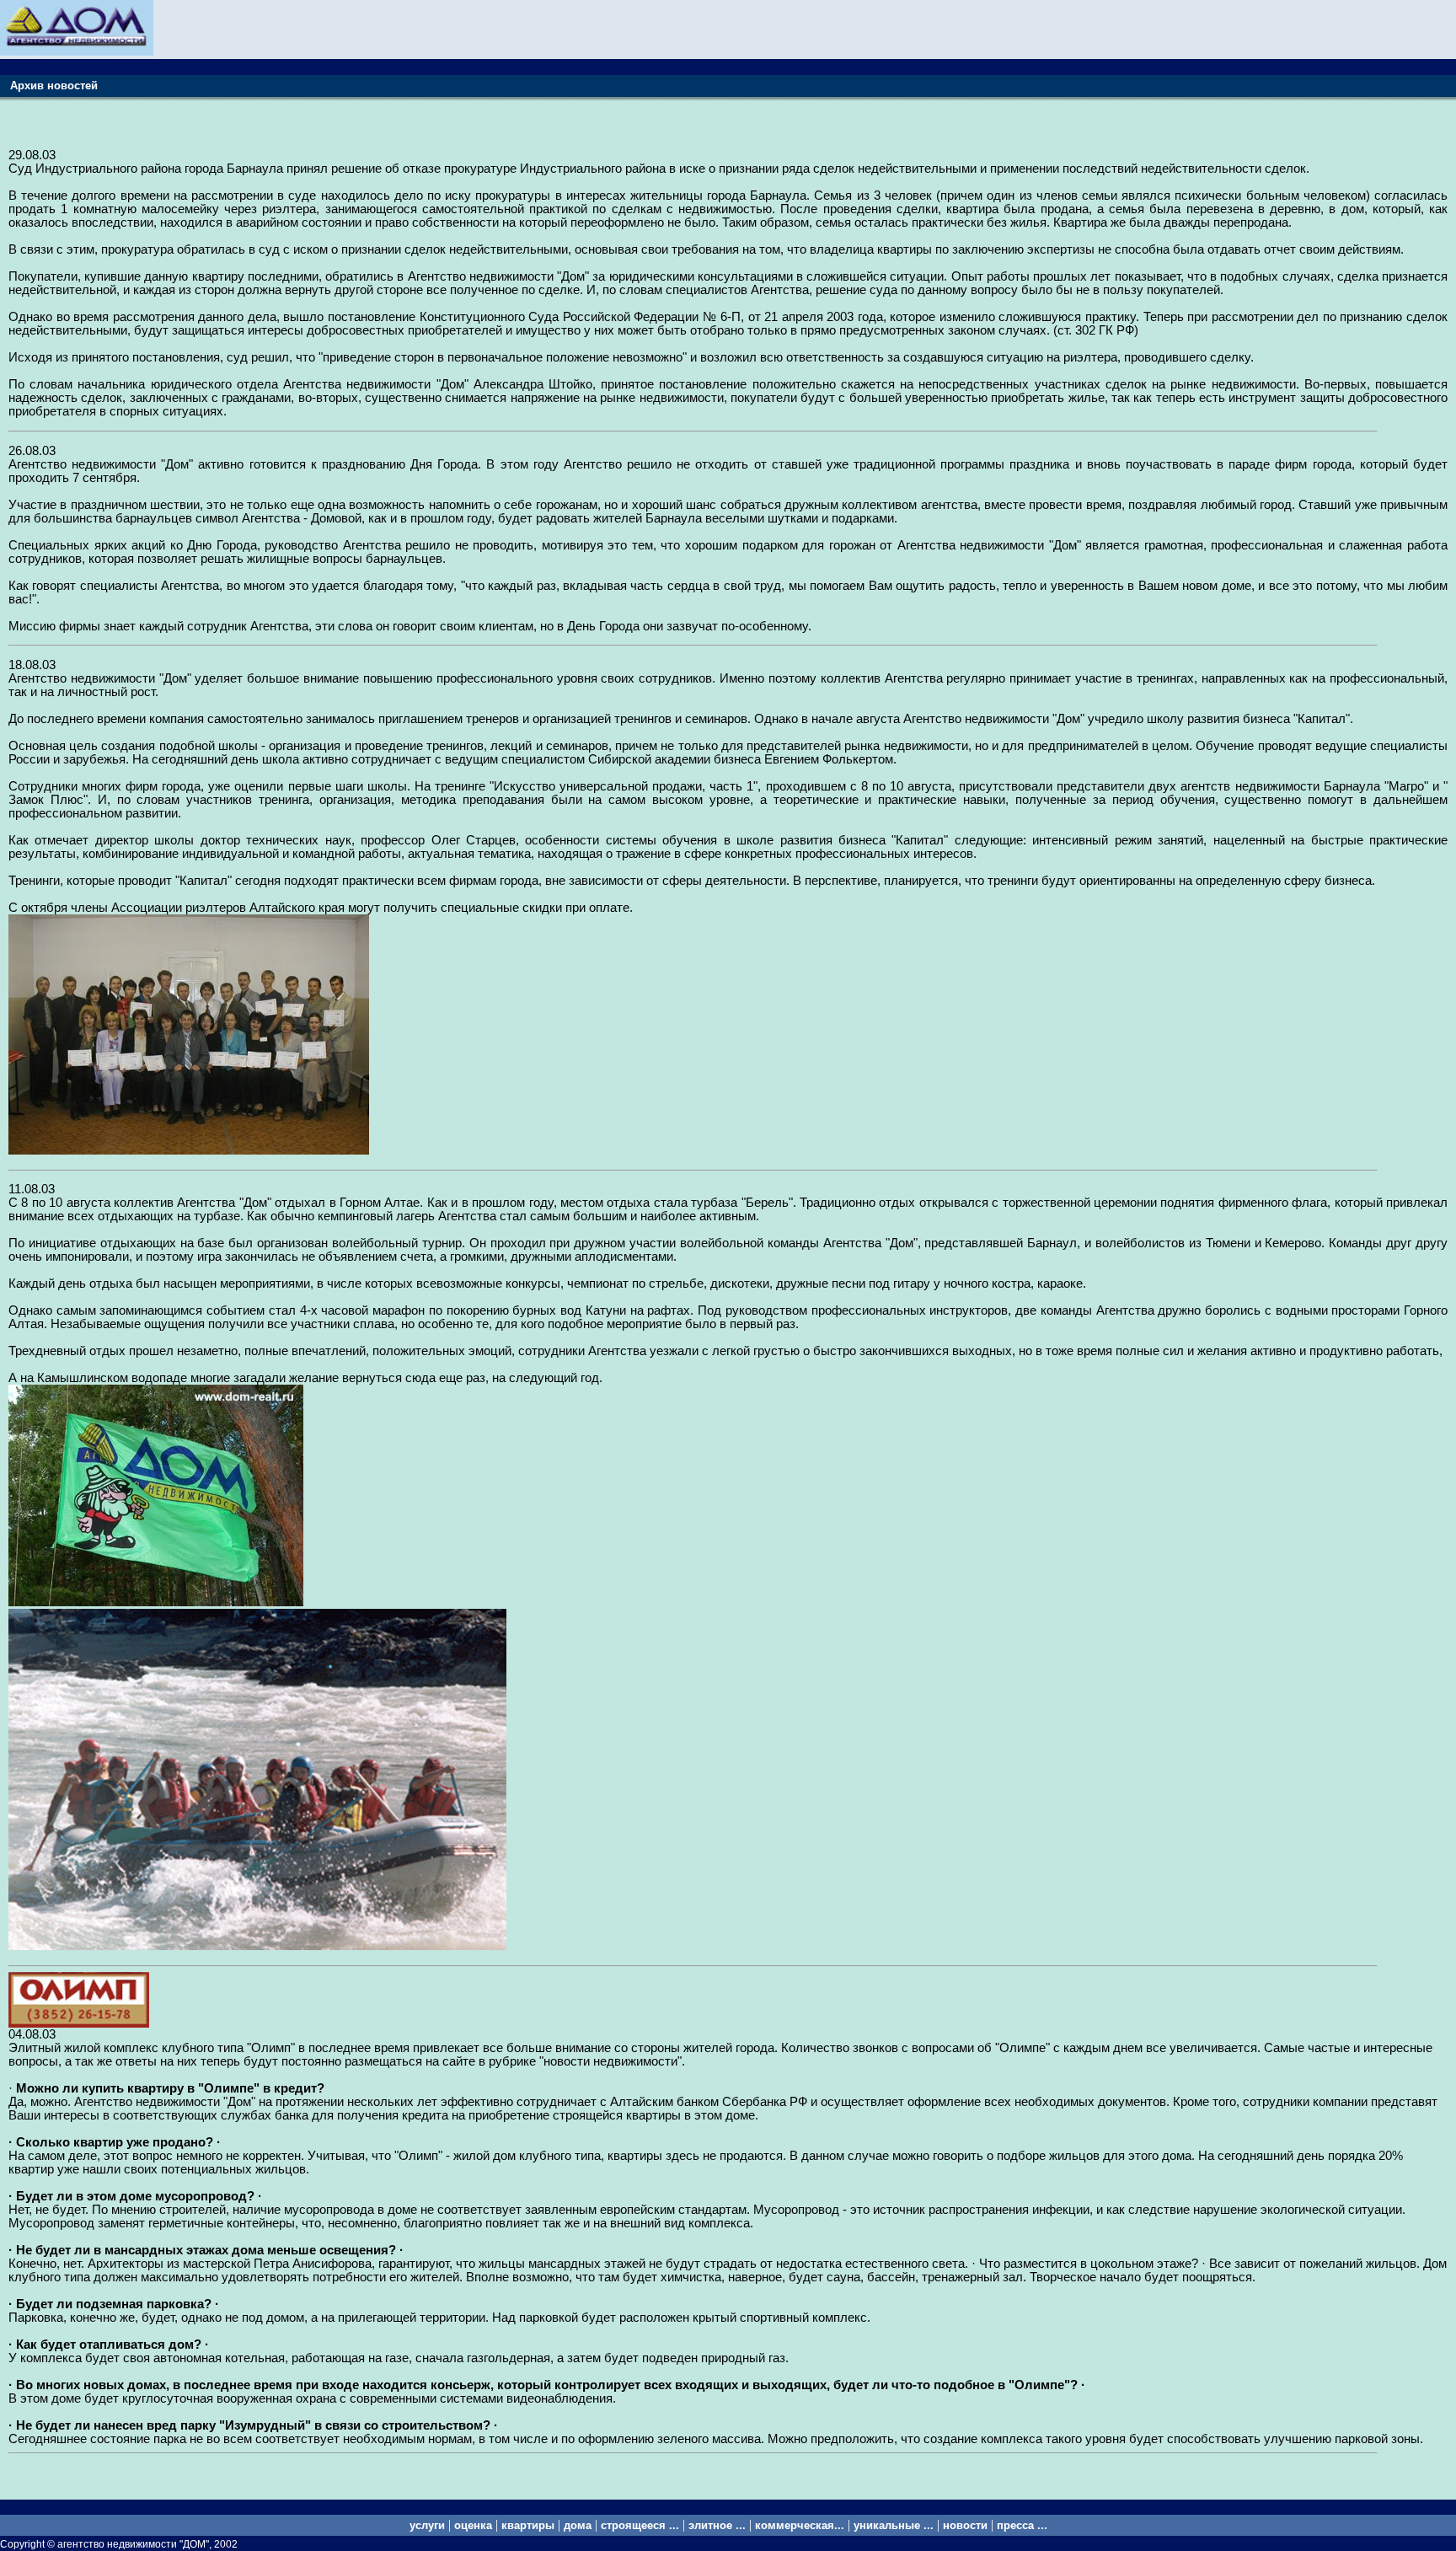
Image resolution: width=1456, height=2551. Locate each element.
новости (965, 2525)
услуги (427, 2525)
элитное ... (717, 2525)
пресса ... (1022, 2525)
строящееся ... (640, 2525)
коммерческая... (800, 2525)
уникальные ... (894, 2525)
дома (578, 2525)
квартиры (528, 2525)
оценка (473, 2525)
